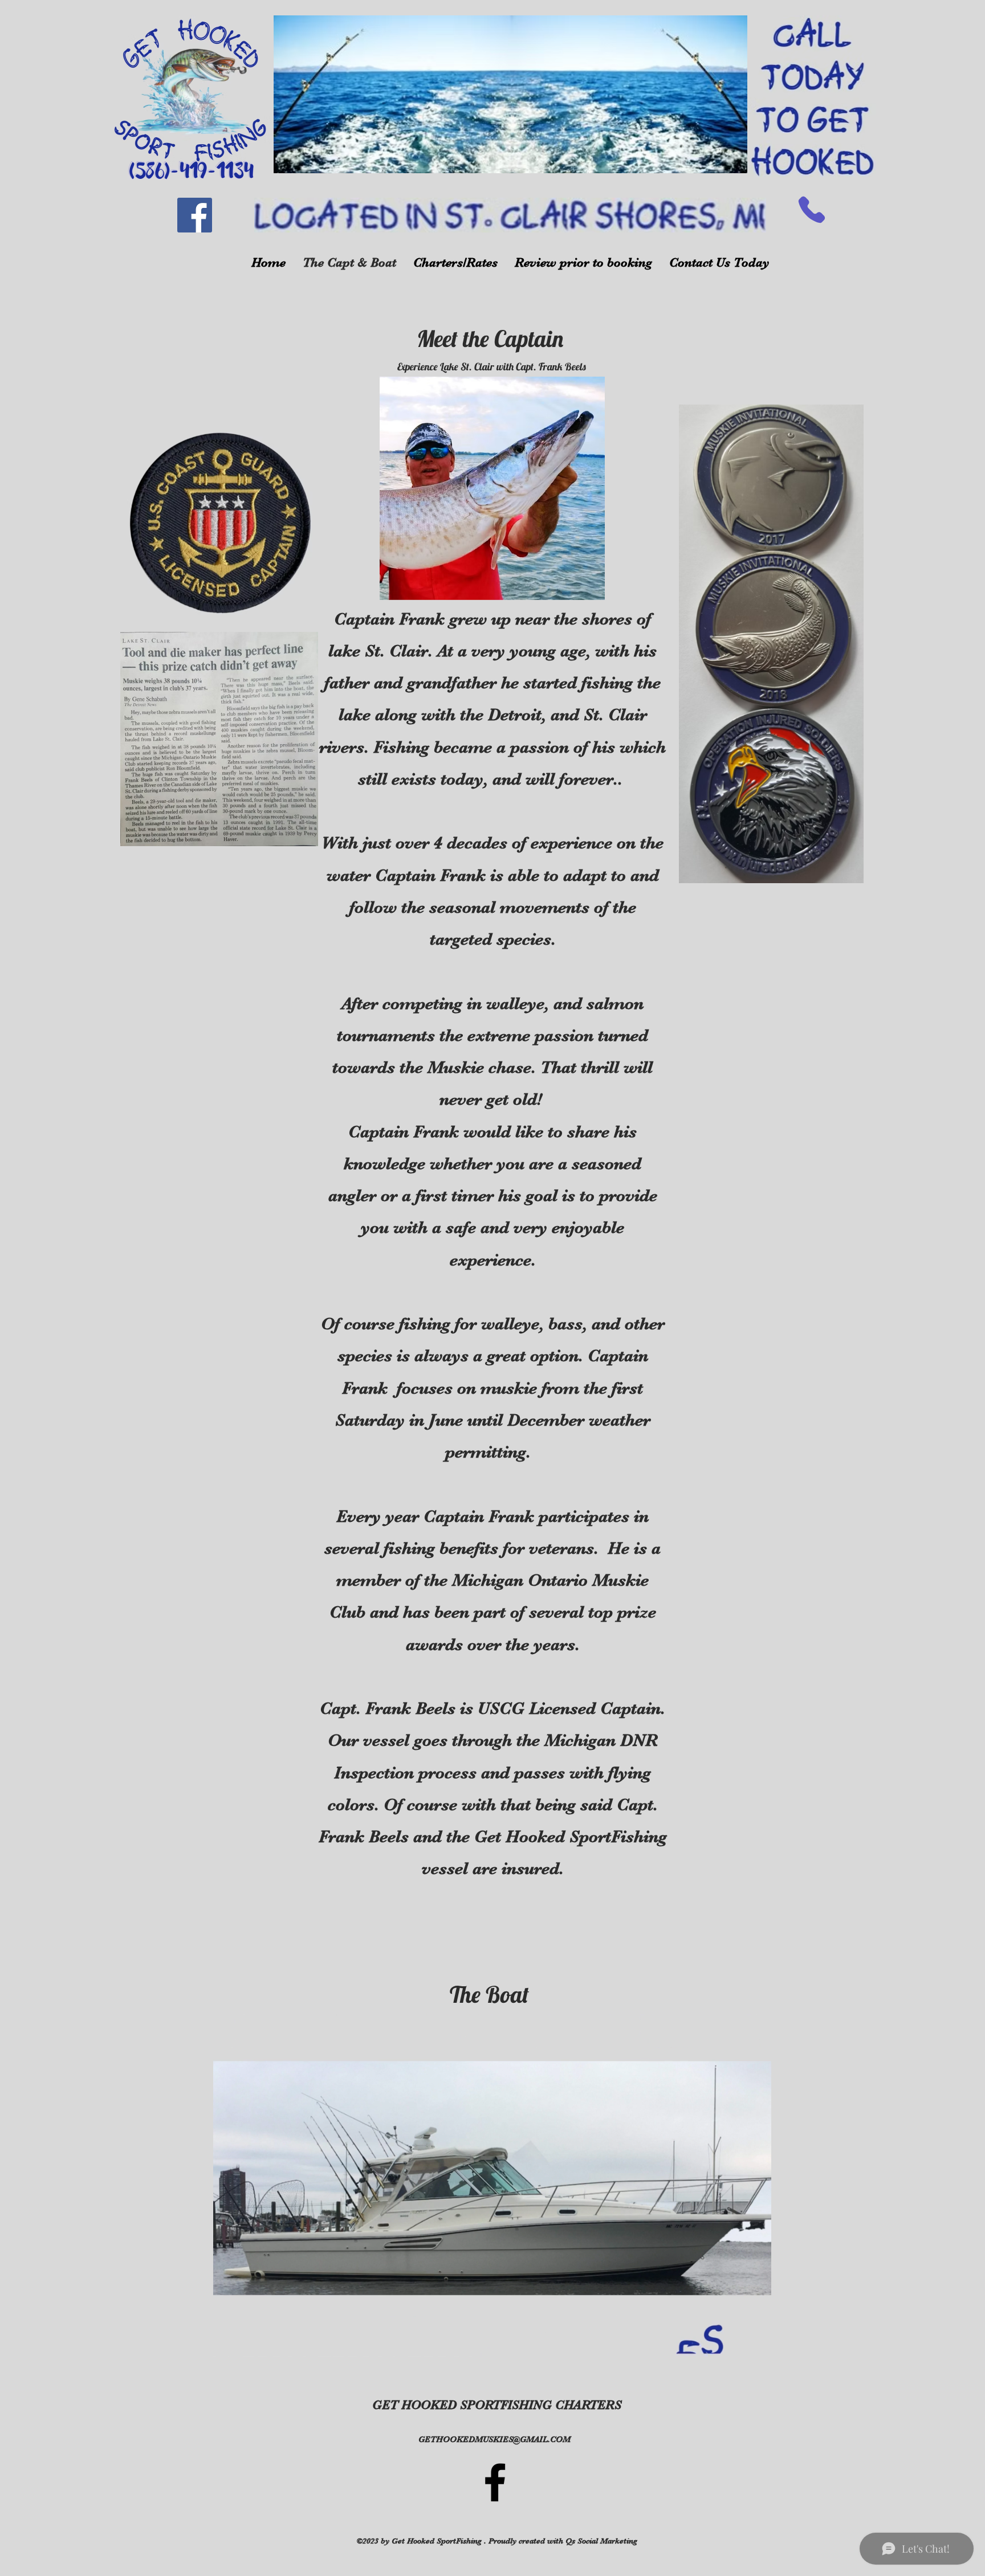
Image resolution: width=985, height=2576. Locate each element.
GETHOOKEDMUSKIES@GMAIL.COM (494, 2439)
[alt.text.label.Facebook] (495, 2482)
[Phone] (811, 209)
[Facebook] (195, 215)
